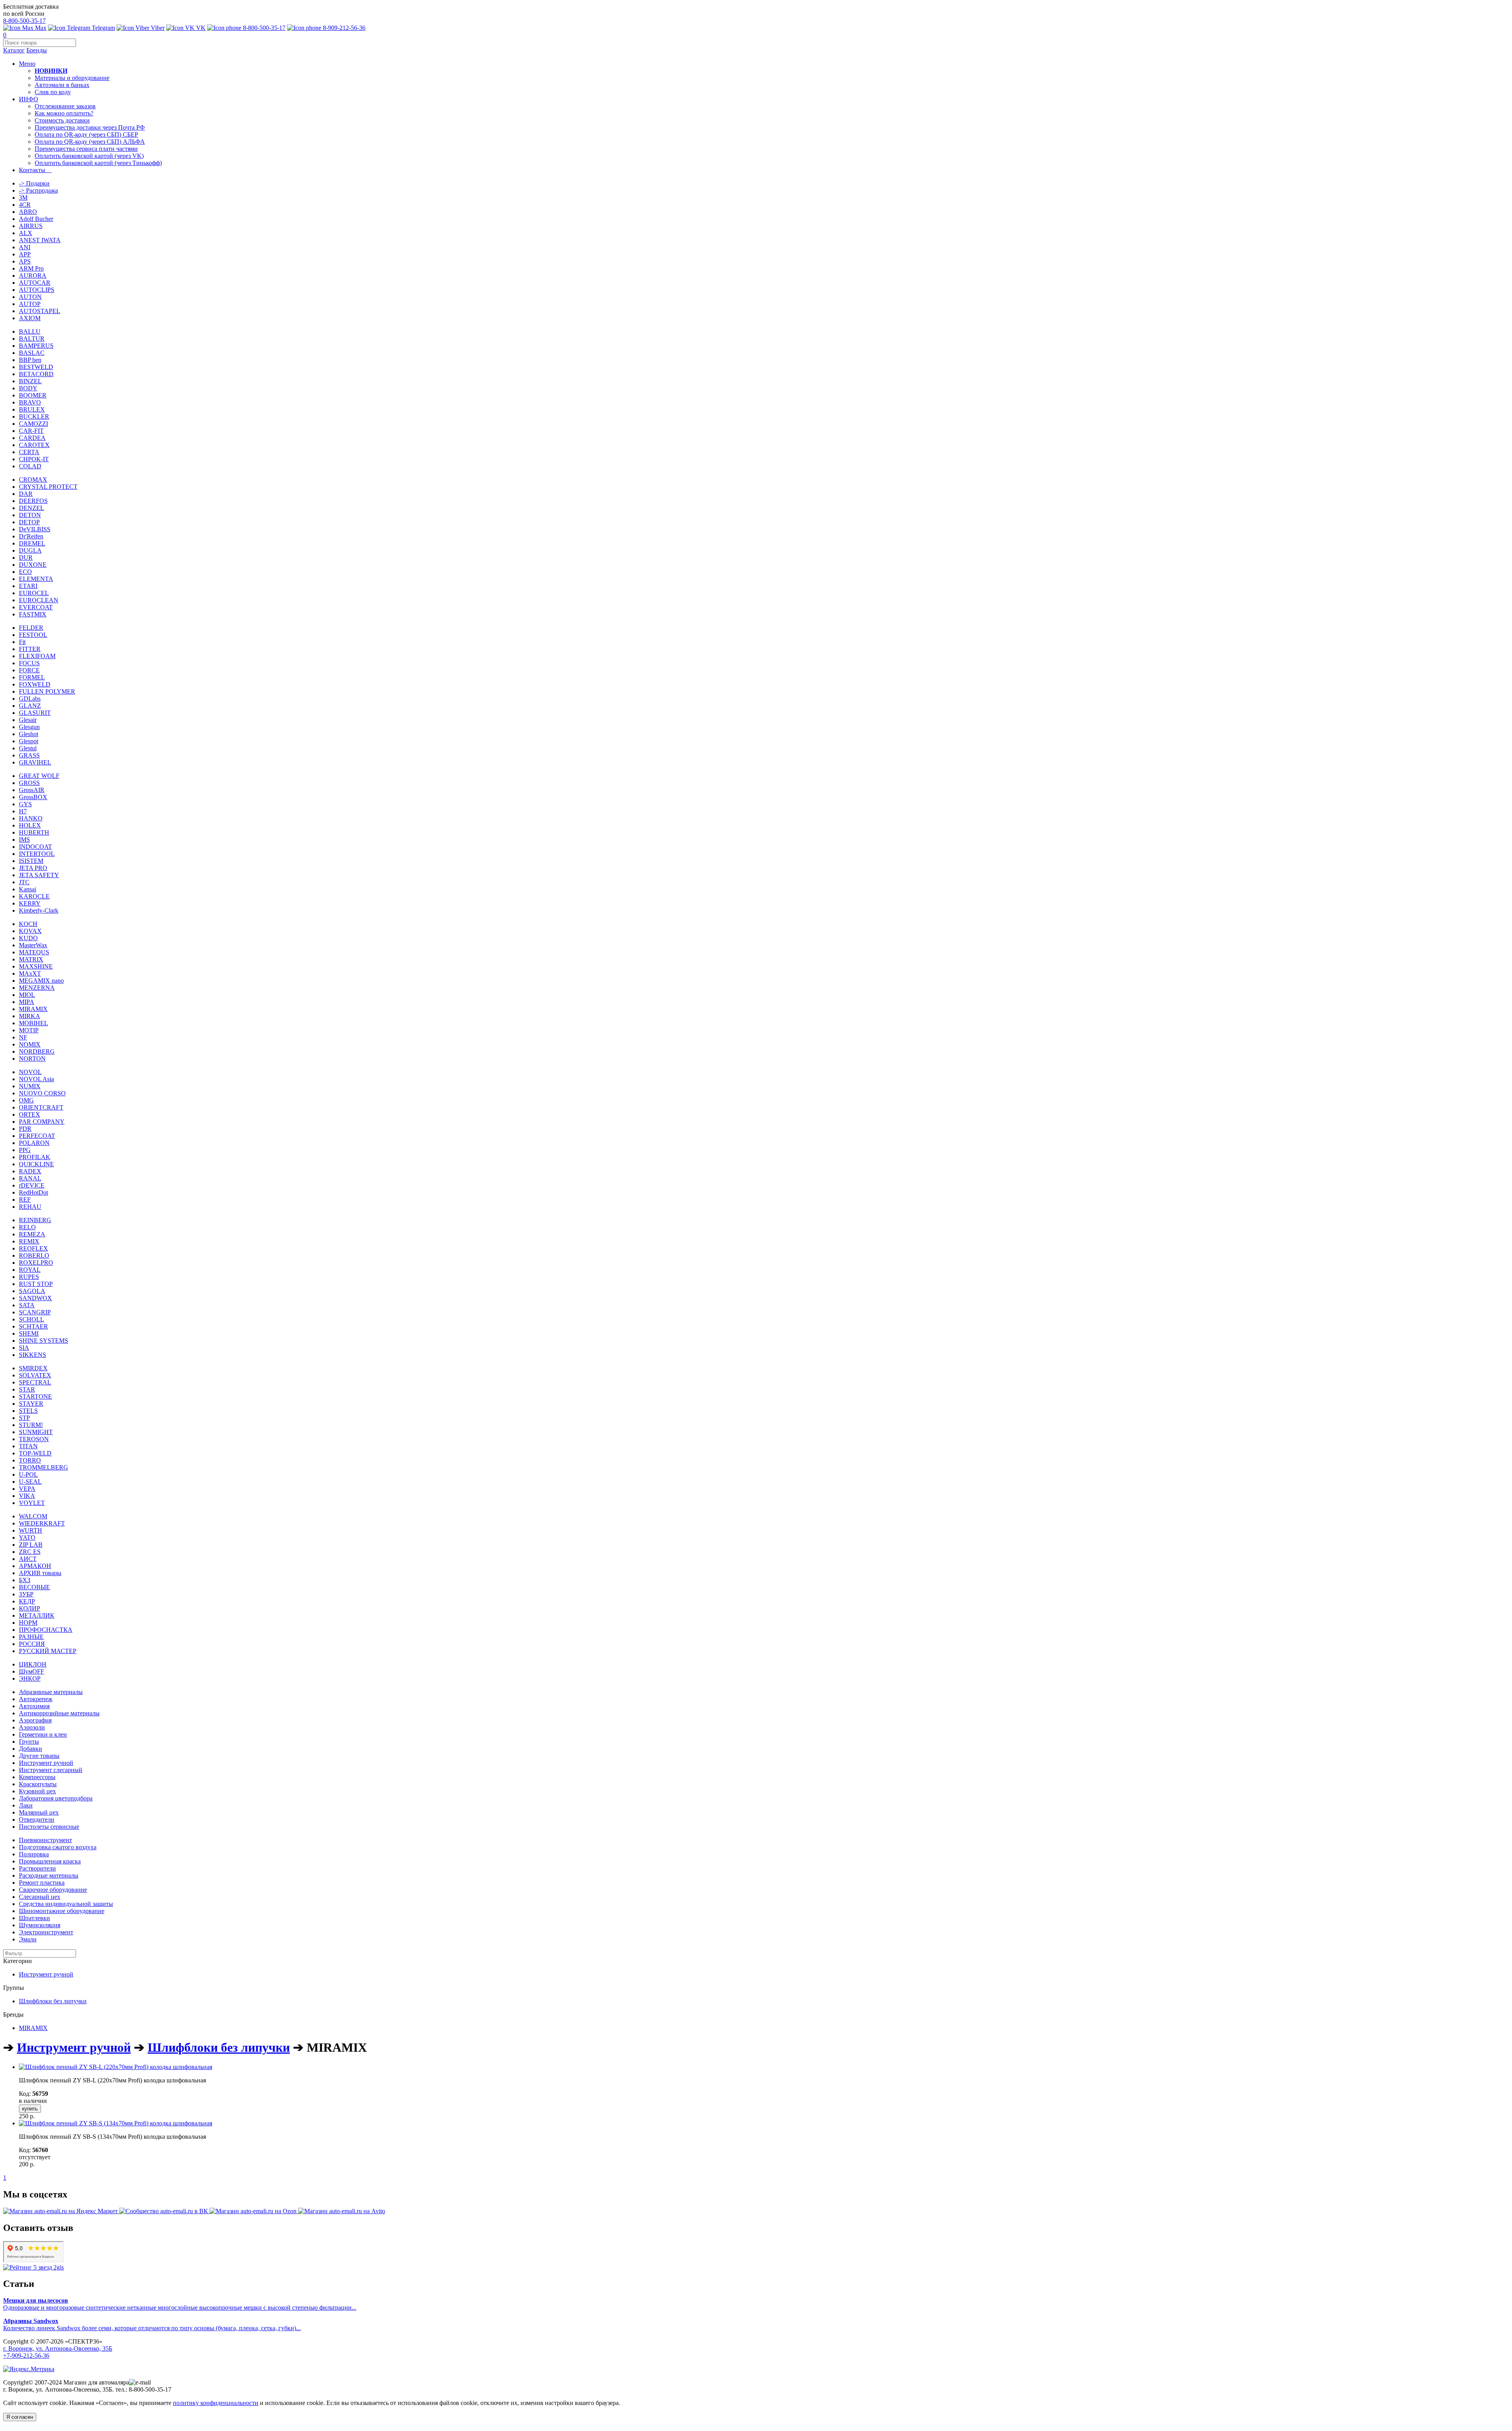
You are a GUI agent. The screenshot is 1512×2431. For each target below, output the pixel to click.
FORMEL (32, 677)
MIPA (27, 1002)
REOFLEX (33, 1248)
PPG (25, 1150)
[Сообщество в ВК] (164, 2211)
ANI (25, 247)
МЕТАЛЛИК (37, 1615)
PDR (25, 1129)
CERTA (29, 452)
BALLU (30, 331)
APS (25, 261)
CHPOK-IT (34, 459)
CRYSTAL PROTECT (48, 487)
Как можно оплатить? (64, 113)
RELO (27, 1227)
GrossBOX (33, 797)
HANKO (31, 818)
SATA (27, 1305)
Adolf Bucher (36, 219)
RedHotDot (33, 1192)
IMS (24, 840)
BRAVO (30, 402)
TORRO (30, 1460)
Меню (27, 64)
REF (25, 1200)
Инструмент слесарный (51, 1770)
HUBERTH (34, 832)
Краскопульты (38, 1784)
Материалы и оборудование (72, 78)
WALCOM (33, 1516)
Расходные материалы (49, 1875)
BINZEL (30, 381)
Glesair (28, 720)
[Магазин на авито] (342, 2211)
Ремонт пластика (42, 1883)
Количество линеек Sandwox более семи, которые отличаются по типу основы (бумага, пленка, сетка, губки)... (152, 2324)
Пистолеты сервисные (49, 1827)
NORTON (32, 1059)
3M (23, 198)
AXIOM (30, 318)
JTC (24, 882)
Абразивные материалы (51, 1692)
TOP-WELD (35, 1453)
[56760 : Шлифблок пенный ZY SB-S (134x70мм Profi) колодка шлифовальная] (116, 2123)
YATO (27, 1537)
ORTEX (30, 1114)
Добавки (31, 1749)
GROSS (29, 783)
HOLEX (30, 825)
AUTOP (30, 304)
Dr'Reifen (31, 536)
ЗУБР (26, 1594)
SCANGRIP (35, 1312)
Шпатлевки (34, 1918)
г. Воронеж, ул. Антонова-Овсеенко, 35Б (58, 2348)
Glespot (29, 741)
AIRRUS (31, 226)
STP (24, 1418)
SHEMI (29, 1333)
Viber (157, 28)
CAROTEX (34, 445)
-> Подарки (34, 183)
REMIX (29, 1241)
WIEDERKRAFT (42, 1523)
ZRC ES (30, 1552)
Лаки (26, 1805)
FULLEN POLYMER (47, 691)
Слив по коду (53, 92)
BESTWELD (36, 367)
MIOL (27, 995)
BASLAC (32, 353)
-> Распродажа (38, 190)
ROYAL (30, 1270)
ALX (26, 233)
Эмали (28, 1939)
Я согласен (20, 2417)
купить (30, 2109)
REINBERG (35, 1220)
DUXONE (33, 565)
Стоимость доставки (62, 120)
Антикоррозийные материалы (59, 1713)
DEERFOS (33, 501)
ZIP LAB (31, 1545)
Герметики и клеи (43, 1734)
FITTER (30, 649)
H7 (23, 811)
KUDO (28, 938)
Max (40, 28)
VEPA (27, 1489)
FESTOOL (33, 635)
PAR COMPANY (42, 1122)
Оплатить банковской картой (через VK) (89, 156)
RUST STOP (36, 1284)
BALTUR (32, 339)
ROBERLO (34, 1255)
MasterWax (33, 945)
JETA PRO (33, 868)
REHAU (30, 1207)
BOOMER (33, 395)
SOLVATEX (35, 1375)
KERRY (30, 903)
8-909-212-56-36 (343, 28)
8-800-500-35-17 (24, 21)
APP (25, 254)
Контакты (35, 170)
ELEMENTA (36, 579)
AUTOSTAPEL (40, 311)
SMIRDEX (33, 1368)
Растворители (37, 1868)
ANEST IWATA (40, 240)
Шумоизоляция (40, 1925)
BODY (28, 388)
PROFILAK (35, 1157)
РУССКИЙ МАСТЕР (48, 1651)
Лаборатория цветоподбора (56, 1798)
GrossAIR (32, 790)
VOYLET (32, 1503)
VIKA (27, 1496)
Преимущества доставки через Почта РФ (90, 127)
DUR (26, 558)
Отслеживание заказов (65, 106)
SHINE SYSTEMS (44, 1341)
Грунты (29, 1742)
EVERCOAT (36, 607)
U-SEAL (30, 1482)
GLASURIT (35, 713)
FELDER (31, 628)
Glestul (28, 748)
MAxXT (30, 973)
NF (23, 1037)
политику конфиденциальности (216, 2403)
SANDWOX (35, 1298)
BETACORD (36, 374)
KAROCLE (34, 896)
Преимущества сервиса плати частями (86, 149)
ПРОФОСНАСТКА (46, 1630)
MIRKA (30, 1016)
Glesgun (29, 727)
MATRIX (31, 959)
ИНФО (29, 99)
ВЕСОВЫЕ (34, 1587)
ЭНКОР (30, 1679)
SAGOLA (32, 1291)
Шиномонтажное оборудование (62, 1911)
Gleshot (29, 734)
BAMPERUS (36, 346)
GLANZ (30, 706)
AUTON (30, 297)
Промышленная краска (50, 1861)
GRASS (29, 755)
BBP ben (30, 360)
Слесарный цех (40, 1897)
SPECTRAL (35, 1382)
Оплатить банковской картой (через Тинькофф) (98, 163)
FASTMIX (33, 614)
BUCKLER (34, 417)
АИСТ (28, 1559)
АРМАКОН (35, 1566)
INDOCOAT (35, 847)
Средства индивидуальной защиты (66, 1904)
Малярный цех (39, 1812)
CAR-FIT (31, 431)
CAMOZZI (33, 424)
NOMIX (30, 1044)
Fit (22, 642)
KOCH (28, 924)
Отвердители (37, 1820)
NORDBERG (37, 1051)
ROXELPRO (36, 1263)
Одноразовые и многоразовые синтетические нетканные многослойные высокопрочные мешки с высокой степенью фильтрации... (180, 2304)
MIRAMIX (33, 1009)
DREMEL (32, 543)
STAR (27, 1389)
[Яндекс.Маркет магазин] (61, 2211)
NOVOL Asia (36, 1079)
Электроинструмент (46, 1932)
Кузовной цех (37, 1791)
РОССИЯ (32, 1644)
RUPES (29, 1277)
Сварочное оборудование (53, 1890)
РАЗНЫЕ (31, 1637)
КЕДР (27, 1601)
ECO (25, 572)
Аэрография (35, 1720)
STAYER (31, 1404)
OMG (26, 1100)
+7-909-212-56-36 (26, 2356)
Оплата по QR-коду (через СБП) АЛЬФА (90, 142)
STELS (28, 1411)
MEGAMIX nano (41, 981)
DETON (30, 515)
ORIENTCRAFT (41, 1107)
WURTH (31, 1530)
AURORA (33, 276)
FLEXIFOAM (37, 656)
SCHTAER (33, 1326)
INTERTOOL (37, 854)
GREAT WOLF (39, 776)
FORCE (29, 670)
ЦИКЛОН (33, 1664)
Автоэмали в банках (62, 85)
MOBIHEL (33, 1023)
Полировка (34, 1854)
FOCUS (29, 663)
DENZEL (31, 508)
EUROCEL (34, 593)
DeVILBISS (35, 529)
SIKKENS (32, 1355)
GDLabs (30, 699)
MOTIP (29, 1030)
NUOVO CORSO (42, 1093)
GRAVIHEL (35, 762)
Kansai (28, 889)
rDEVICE (32, 1185)
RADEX (30, 1171)
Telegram (103, 28)
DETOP (29, 522)
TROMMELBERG (44, 1467)
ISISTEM (31, 861)
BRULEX (32, 409)
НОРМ (28, 1623)
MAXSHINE (36, 966)
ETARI (28, 586)
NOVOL (30, 1072)
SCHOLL (31, 1319)
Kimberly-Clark (39, 910)
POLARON (34, 1143)
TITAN (28, 1446)
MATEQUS (34, 952)
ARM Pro (31, 268)
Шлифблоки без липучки (53, 2001)
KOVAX (30, 931)
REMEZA (32, 1234)
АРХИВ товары (40, 1573)
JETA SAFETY (39, 875)
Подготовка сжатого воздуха (58, 1847)
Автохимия (34, 1706)
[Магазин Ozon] (254, 2211)
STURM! (31, 1425)
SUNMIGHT (36, 1432)
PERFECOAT (37, 1136)
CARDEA (32, 438)
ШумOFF (31, 1671)
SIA (24, 1348)
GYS (25, 804)
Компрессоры (37, 1777)
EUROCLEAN (39, 600)
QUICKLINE (36, 1164)
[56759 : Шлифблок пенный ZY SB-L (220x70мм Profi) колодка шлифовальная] (116, 2067)
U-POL (28, 1474)
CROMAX (33, 480)
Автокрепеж (36, 1699)
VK (200, 28)
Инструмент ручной (46, 1763)
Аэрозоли (32, 1727)
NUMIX (30, 1086)
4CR (25, 205)
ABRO (28, 212)
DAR (26, 494)
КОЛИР (30, 1608)
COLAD (30, 466)
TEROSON (34, 1439)
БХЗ (25, 1580)
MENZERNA (37, 988)
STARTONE (35, 1396)
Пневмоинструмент (45, 1840)
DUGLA (30, 550)
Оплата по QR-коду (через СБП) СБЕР (86, 135)
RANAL (30, 1178)
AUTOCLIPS (37, 290)
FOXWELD (35, 684)
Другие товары (39, 1756)
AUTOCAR (35, 283)
